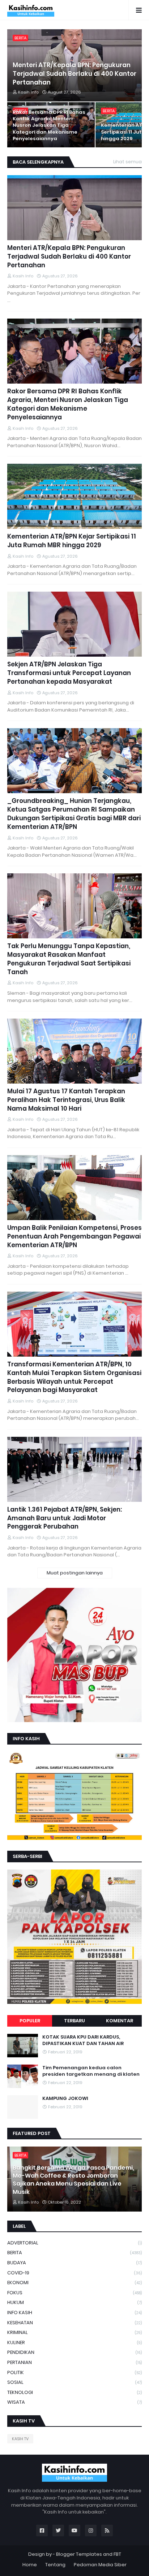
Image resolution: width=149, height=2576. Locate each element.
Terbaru (74, 2021)
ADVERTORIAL (74, 2243)
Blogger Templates (79, 2554)
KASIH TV (20, 2439)
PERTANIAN (74, 2362)
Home (30, 2565)
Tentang (55, 2565)
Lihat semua (127, 162)
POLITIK (74, 2372)
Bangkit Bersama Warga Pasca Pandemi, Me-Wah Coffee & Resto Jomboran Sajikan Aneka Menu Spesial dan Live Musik (73, 2180)
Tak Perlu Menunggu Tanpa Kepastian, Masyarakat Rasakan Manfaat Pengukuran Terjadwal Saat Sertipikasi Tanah (69, 959)
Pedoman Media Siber (100, 2565)
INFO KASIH (74, 2313)
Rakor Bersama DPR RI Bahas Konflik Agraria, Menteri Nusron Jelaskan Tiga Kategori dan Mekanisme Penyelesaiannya (49, 126)
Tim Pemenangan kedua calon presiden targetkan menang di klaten (91, 2071)
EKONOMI (74, 2283)
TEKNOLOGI (74, 2392)
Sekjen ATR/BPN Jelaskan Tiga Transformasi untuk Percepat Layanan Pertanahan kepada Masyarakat (69, 673)
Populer (30, 2021)
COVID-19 (74, 2273)
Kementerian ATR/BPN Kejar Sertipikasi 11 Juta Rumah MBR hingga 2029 (72, 541)
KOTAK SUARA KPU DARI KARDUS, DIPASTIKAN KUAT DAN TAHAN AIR (83, 2040)
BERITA (74, 2253)
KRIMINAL (74, 2332)
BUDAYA (74, 2263)
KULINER (74, 2342)
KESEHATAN (74, 2323)
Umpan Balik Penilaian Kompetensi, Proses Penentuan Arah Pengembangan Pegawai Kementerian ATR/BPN (74, 1237)
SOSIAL (74, 2382)
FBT (117, 2554)
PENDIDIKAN (74, 2352)
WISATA (74, 2402)
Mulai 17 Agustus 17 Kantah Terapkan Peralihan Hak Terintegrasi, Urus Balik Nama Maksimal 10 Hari (66, 1100)
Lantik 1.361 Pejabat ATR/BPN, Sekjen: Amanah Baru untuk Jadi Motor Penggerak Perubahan (65, 1518)
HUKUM (74, 2302)
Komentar (120, 2021)
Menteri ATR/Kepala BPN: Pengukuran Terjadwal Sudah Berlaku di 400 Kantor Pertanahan (74, 74)
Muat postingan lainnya (75, 1573)
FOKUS (74, 2293)
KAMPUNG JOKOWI (65, 2099)
